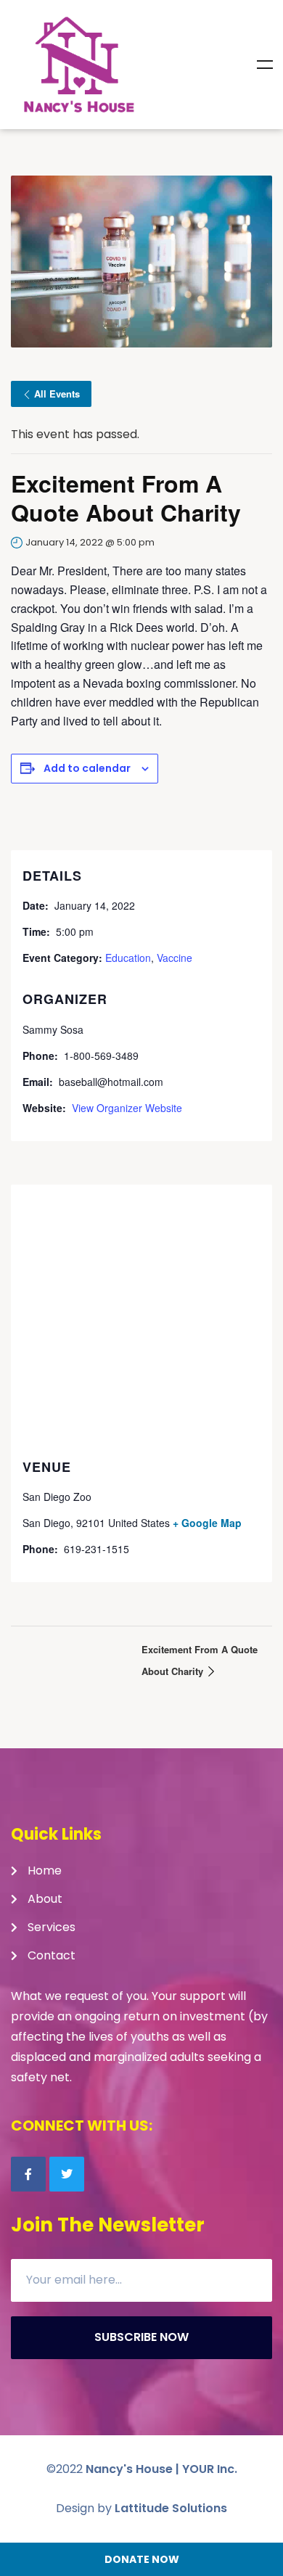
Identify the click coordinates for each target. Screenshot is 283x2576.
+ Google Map (207, 1523)
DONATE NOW (142, 2559)
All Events (57, 394)
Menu (265, 65)
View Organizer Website (127, 1108)
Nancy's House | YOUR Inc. (161, 2469)
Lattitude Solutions (171, 2508)
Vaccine (175, 958)
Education (128, 958)
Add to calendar (87, 768)
